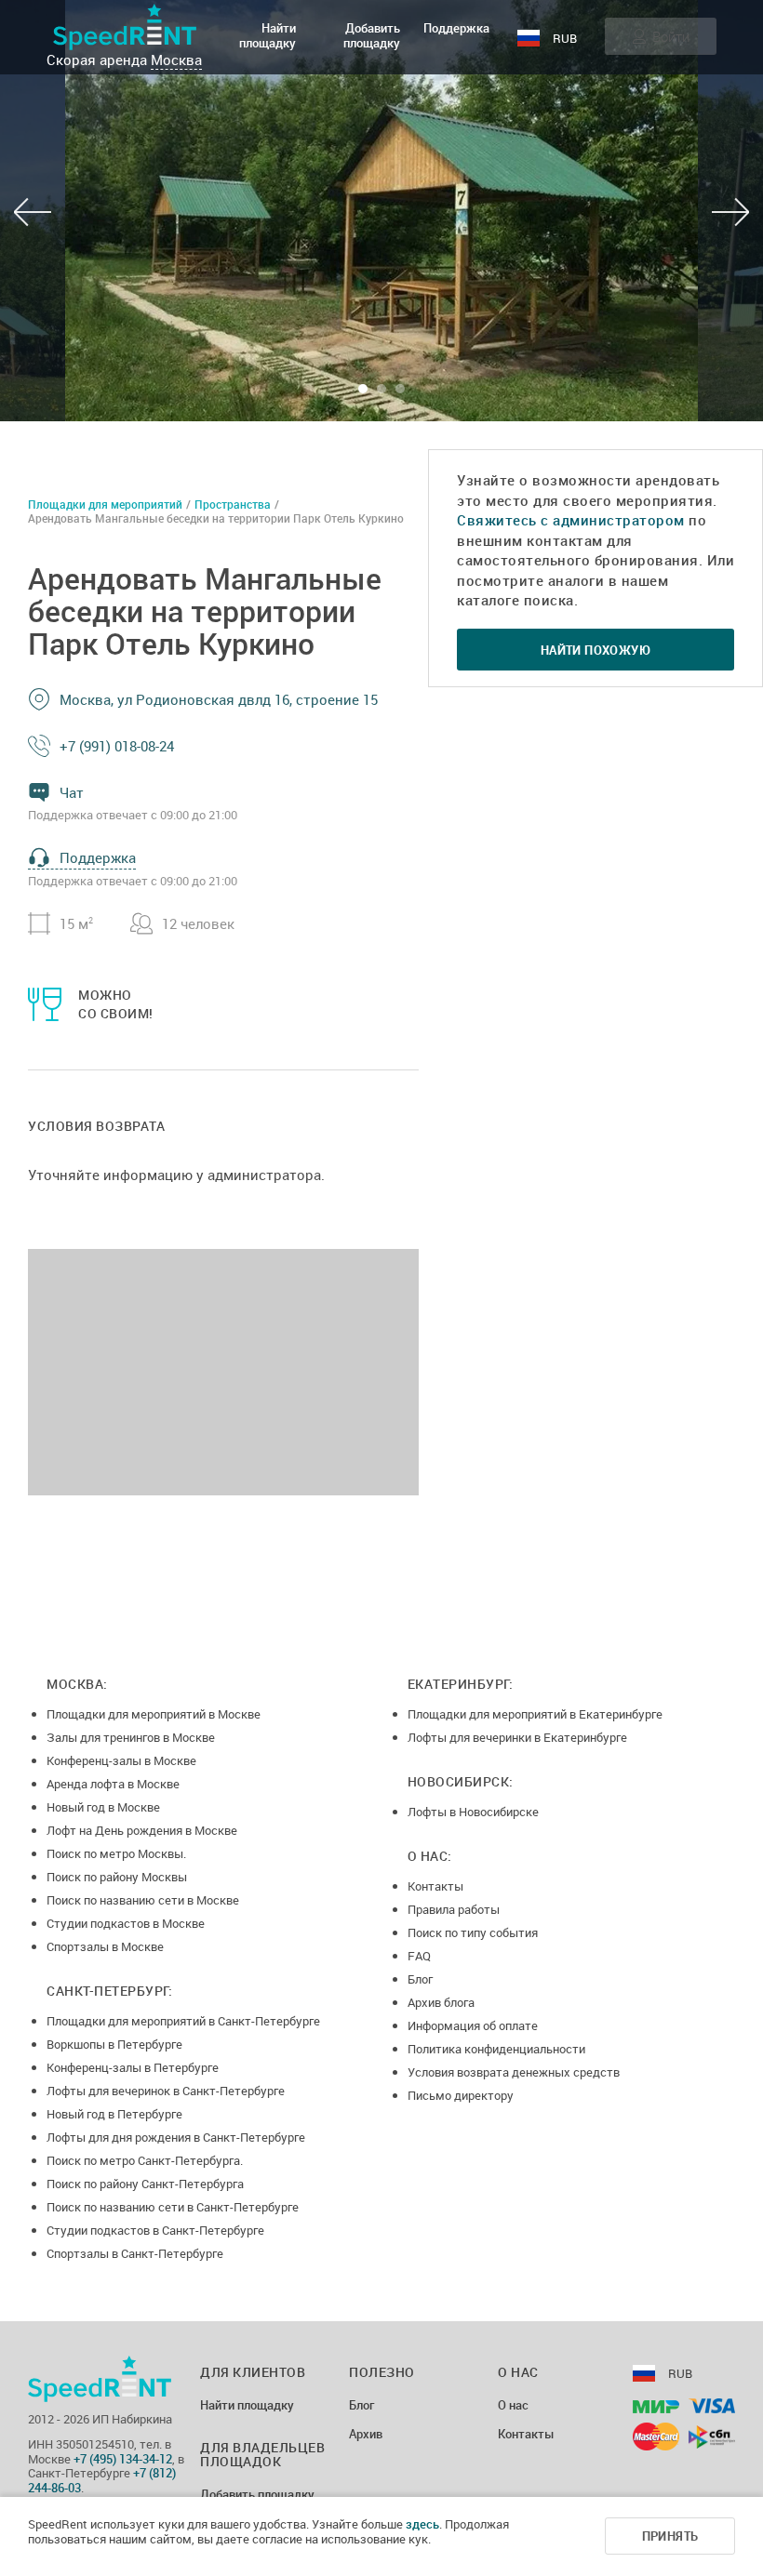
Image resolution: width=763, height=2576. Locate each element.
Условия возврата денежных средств (514, 2072)
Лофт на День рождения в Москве (142, 1830)
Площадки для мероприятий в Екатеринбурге (535, 1714)
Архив (366, 2435)
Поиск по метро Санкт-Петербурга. (145, 2160)
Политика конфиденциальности (496, 2049)
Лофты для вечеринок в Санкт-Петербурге (166, 2091)
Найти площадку (268, 35)
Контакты (435, 1886)
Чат (72, 792)
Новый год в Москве (103, 1807)
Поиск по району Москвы (117, 1877)
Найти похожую (596, 650)
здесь (422, 2524)
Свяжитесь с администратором (571, 520)
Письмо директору (461, 2095)
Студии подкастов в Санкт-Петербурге (155, 2230)
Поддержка (456, 28)
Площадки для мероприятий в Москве (154, 1714)
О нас (513, 2406)
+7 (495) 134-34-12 (123, 2459)
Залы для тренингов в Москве (131, 1737)
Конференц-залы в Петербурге (133, 2067)
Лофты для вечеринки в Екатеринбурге (517, 1737)
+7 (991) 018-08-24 (117, 746)
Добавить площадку (372, 35)
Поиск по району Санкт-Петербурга (145, 2184)
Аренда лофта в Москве (113, 1784)
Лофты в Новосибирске (473, 1812)
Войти (671, 36)
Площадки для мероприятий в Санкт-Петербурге (183, 2021)
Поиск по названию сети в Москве (143, 1900)
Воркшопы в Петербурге (114, 2044)
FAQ (419, 1956)
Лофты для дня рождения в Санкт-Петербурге (176, 2137)
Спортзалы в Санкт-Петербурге (135, 2253)
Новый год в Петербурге (114, 2114)
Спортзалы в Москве (105, 1946)
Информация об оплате (473, 2025)
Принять (670, 2536)
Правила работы (454, 1909)
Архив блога (441, 2002)
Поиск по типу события (473, 1932)
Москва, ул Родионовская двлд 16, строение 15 (219, 699)
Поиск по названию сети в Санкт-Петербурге (173, 2207)
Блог (420, 1979)
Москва (176, 60)
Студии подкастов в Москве (126, 1923)
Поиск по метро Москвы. (116, 1853)
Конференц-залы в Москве (121, 1760)
